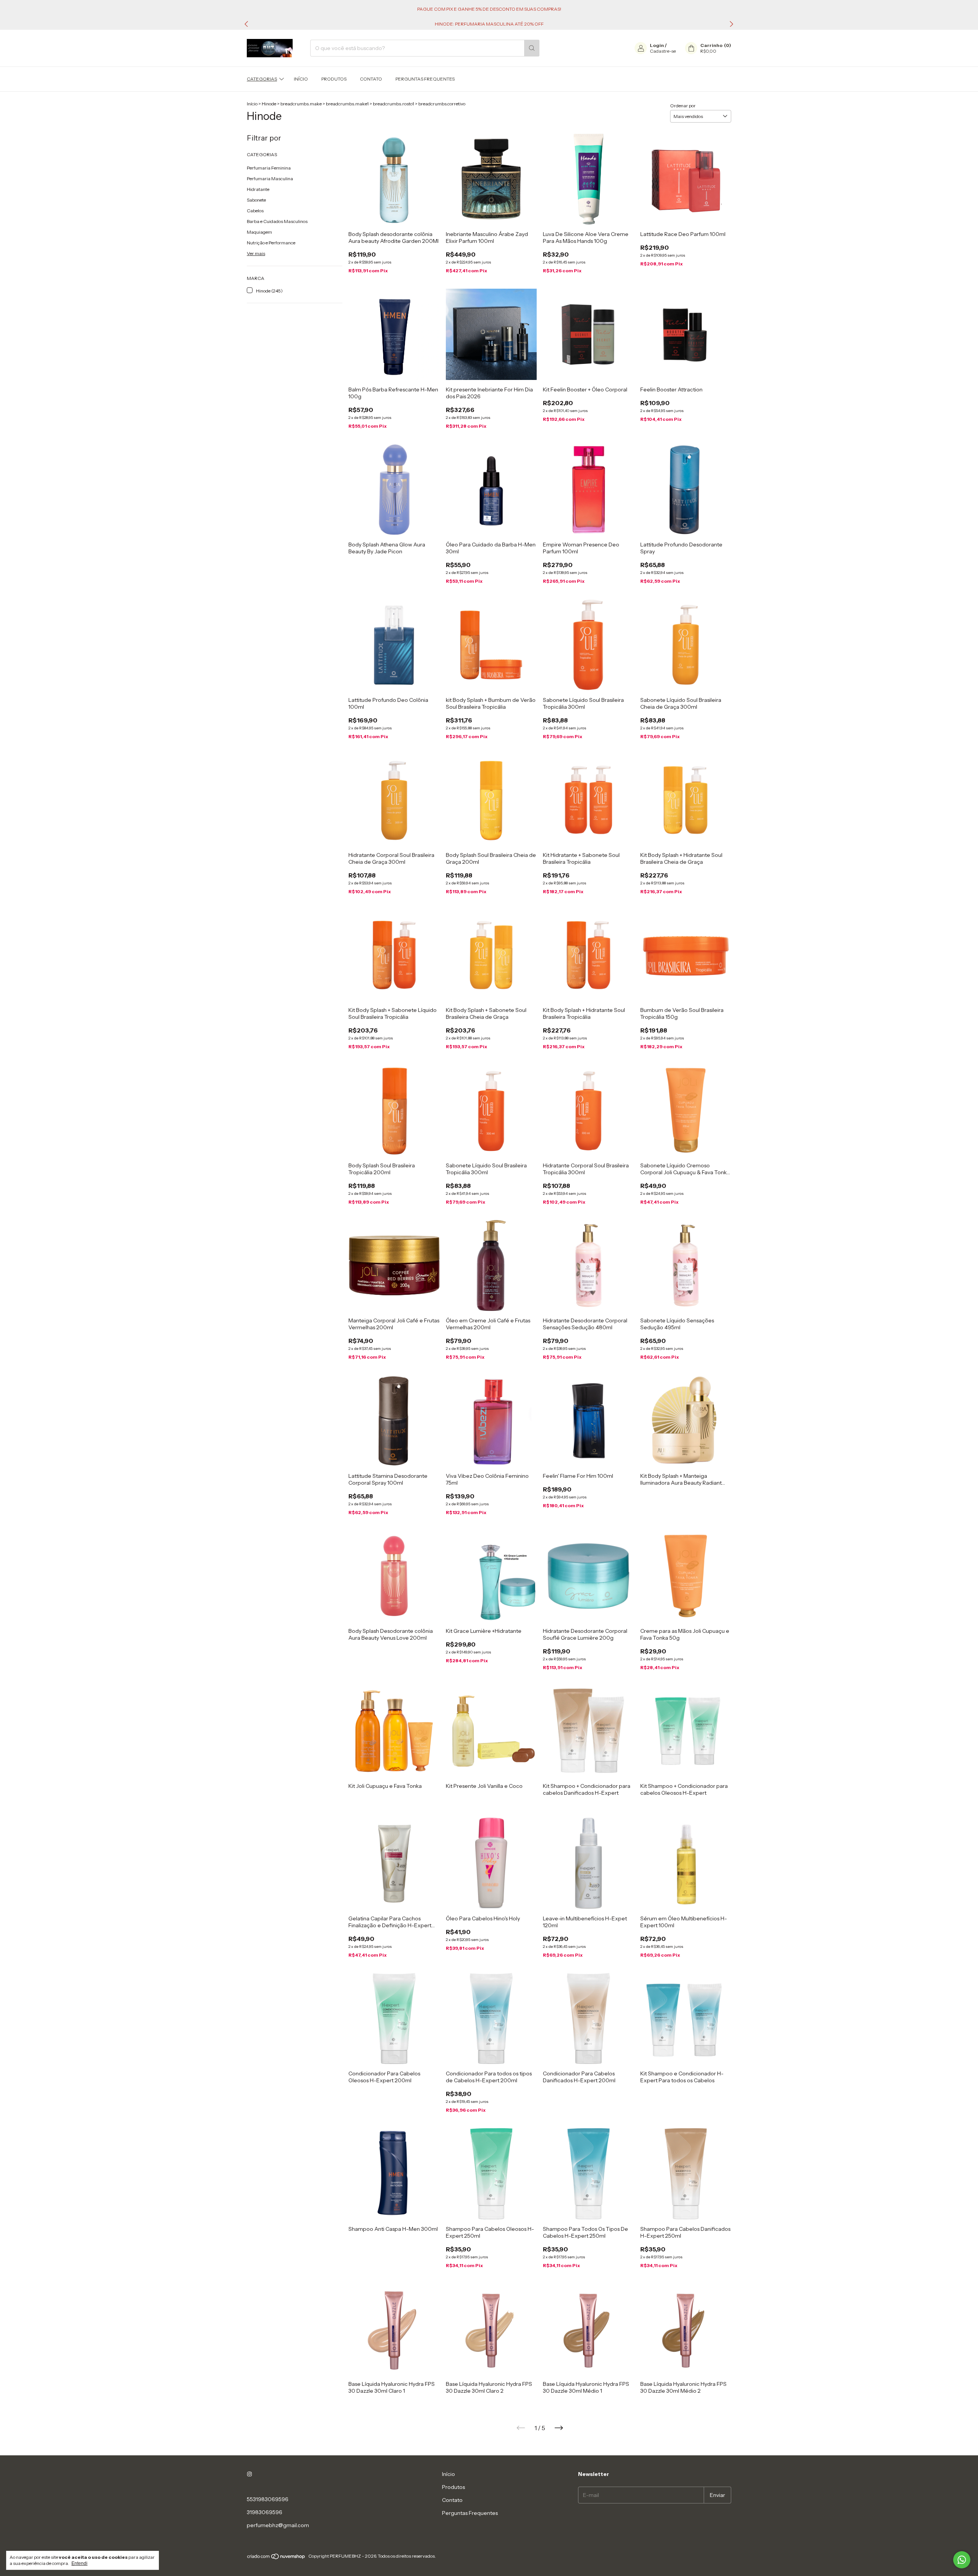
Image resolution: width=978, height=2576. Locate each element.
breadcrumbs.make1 (347, 104)
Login (657, 45)
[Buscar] (532, 48)
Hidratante (258, 189)
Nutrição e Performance (271, 243)
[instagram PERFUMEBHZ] (249, 2474)
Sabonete (256, 200)
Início (301, 79)
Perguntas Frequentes (425, 79)
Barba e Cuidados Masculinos (277, 221)
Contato (371, 79)
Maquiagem (259, 232)
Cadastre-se (663, 51)
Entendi (79, 2563)
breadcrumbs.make (301, 104)
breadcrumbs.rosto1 (393, 104)
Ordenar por (683, 106)
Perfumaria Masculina (270, 179)
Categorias (262, 79)
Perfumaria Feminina (269, 168)
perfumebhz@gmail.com (278, 2525)
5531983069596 (268, 2499)
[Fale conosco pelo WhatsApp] (962, 2560)
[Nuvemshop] (276, 2558)
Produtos (334, 79)
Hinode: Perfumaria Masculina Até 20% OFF (489, 24)
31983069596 (265, 2512)
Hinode (269, 104)
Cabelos (255, 211)
